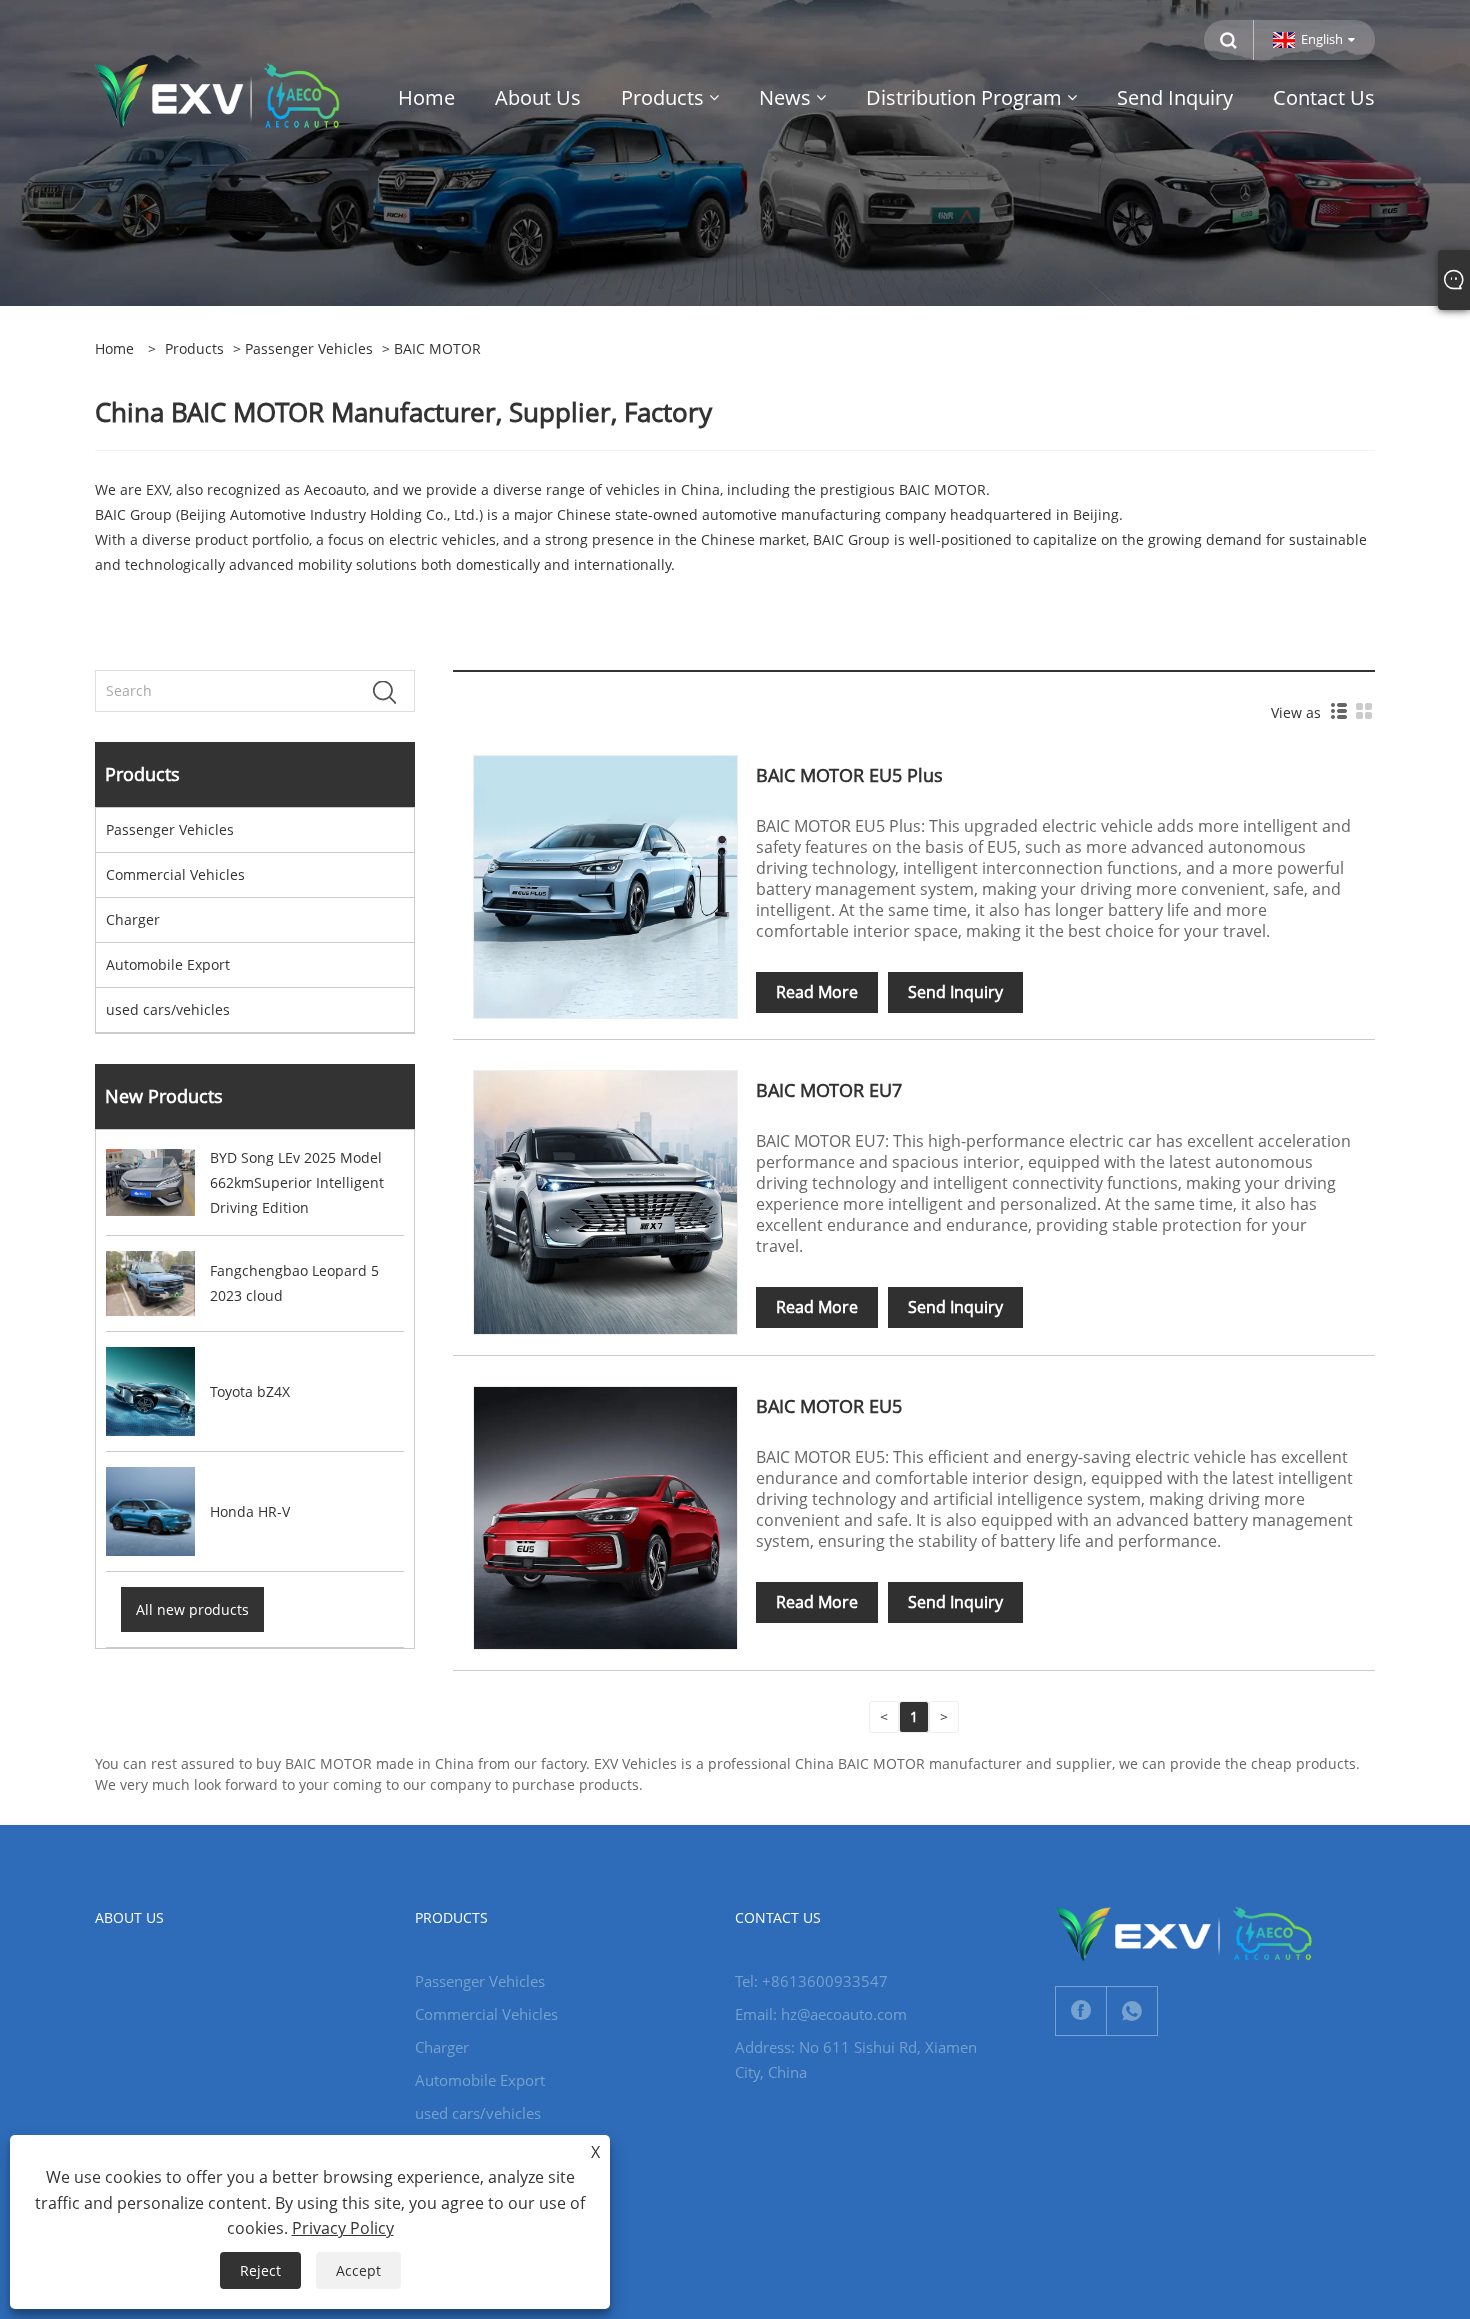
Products (194, 348)
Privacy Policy (343, 2228)
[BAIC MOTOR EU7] (605, 1200)
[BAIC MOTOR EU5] (605, 1516)
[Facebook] (1081, 2011)
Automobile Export (168, 964)
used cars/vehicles (168, 1009)
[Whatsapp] (1132, 2011)
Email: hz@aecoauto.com (821, 2014)
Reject (260, 2270)
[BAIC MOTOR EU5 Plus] (605, 885)
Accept (358, 2270)
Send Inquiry (955, 992)
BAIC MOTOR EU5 (829, 1406)
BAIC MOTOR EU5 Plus (849, 775)
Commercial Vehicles (175, 874)
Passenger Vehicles (309, 348)
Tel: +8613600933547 (811, 1981)
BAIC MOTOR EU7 (829, 1090)
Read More (817, 992)
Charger (133, 919)
